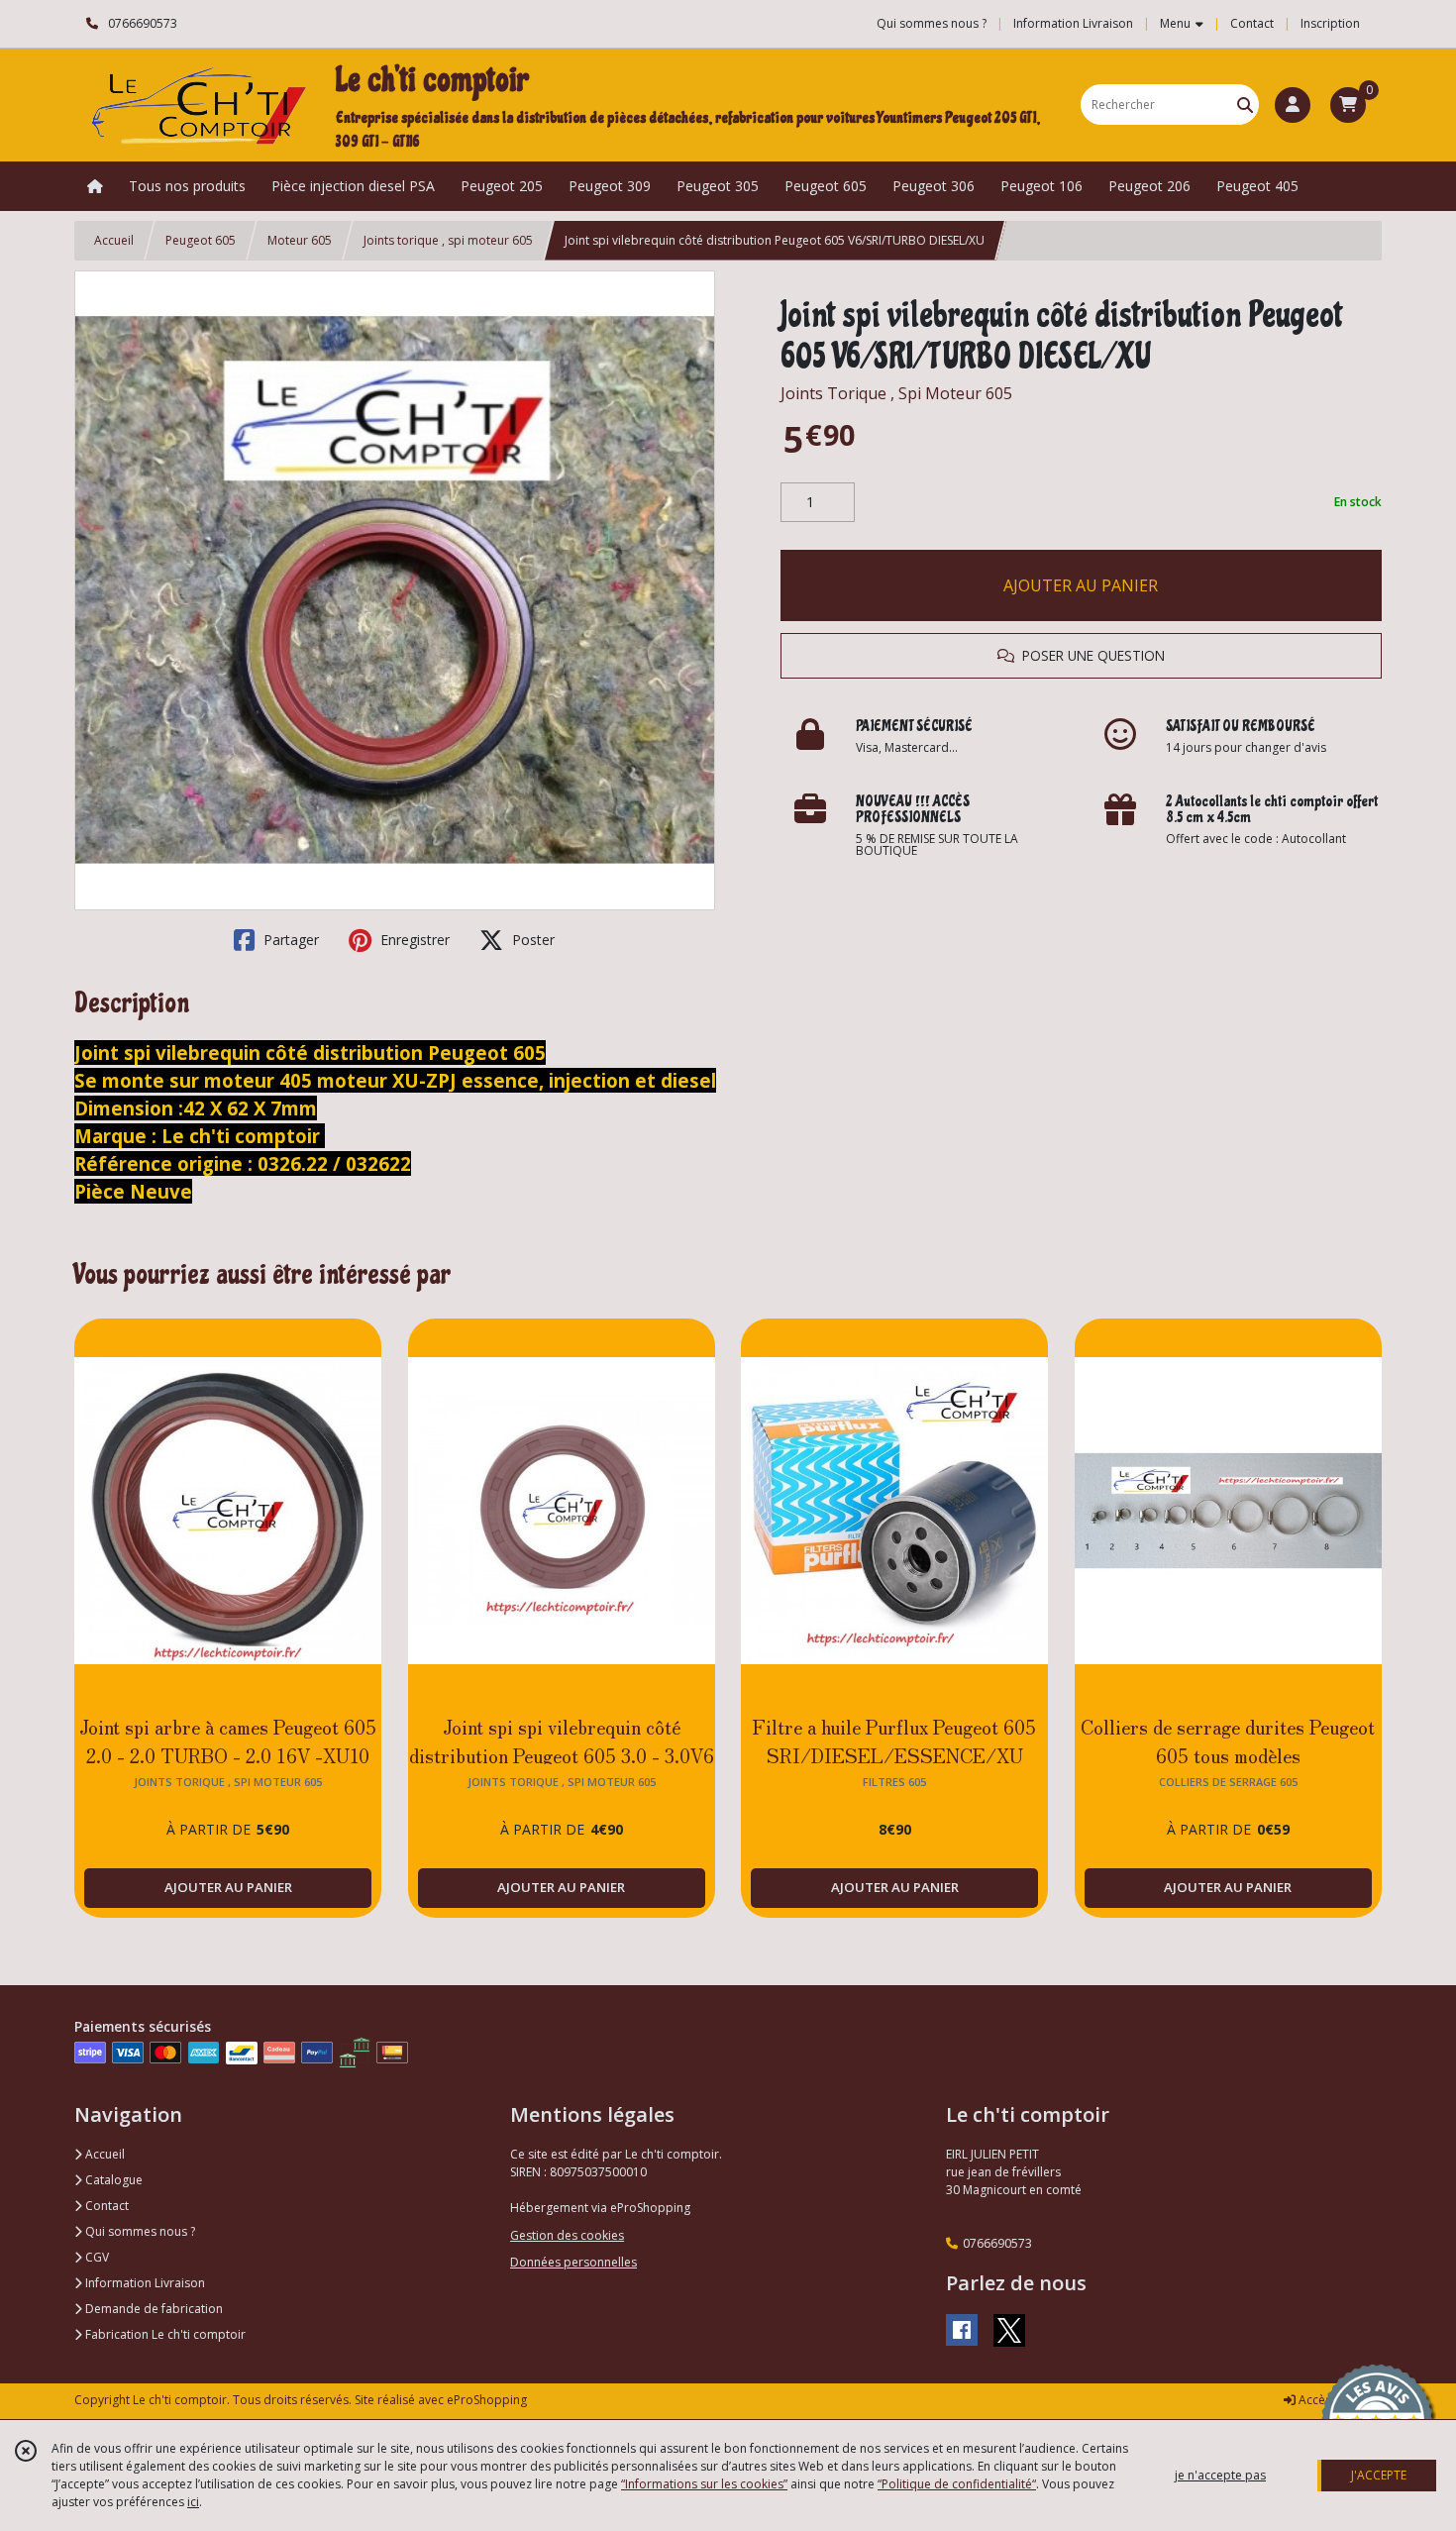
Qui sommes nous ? (139, 2231)
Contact (1252, 23)
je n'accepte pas (1220, 2475)
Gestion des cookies (567, 2235)
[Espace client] (1293, 105)
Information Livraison (144, 2283)
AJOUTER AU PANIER (1081, 585)
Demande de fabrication (153, 2309)
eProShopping (487, 2400)
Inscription (1330, 23)
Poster (531, 940)
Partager (289, 940)
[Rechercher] (1245, 105)
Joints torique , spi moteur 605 (448, 240)
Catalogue (112, 2180)
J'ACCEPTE (1379, 2475)
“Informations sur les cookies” (704, 2484)
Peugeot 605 (201, 240)
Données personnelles (573, 2262)
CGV (96, 2257)
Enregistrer (413, 940)
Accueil (114, 240)
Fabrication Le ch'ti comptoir (164, 2334)
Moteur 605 (300, 240)
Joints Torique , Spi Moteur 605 (896, 393)
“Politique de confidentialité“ (957, 2484)
